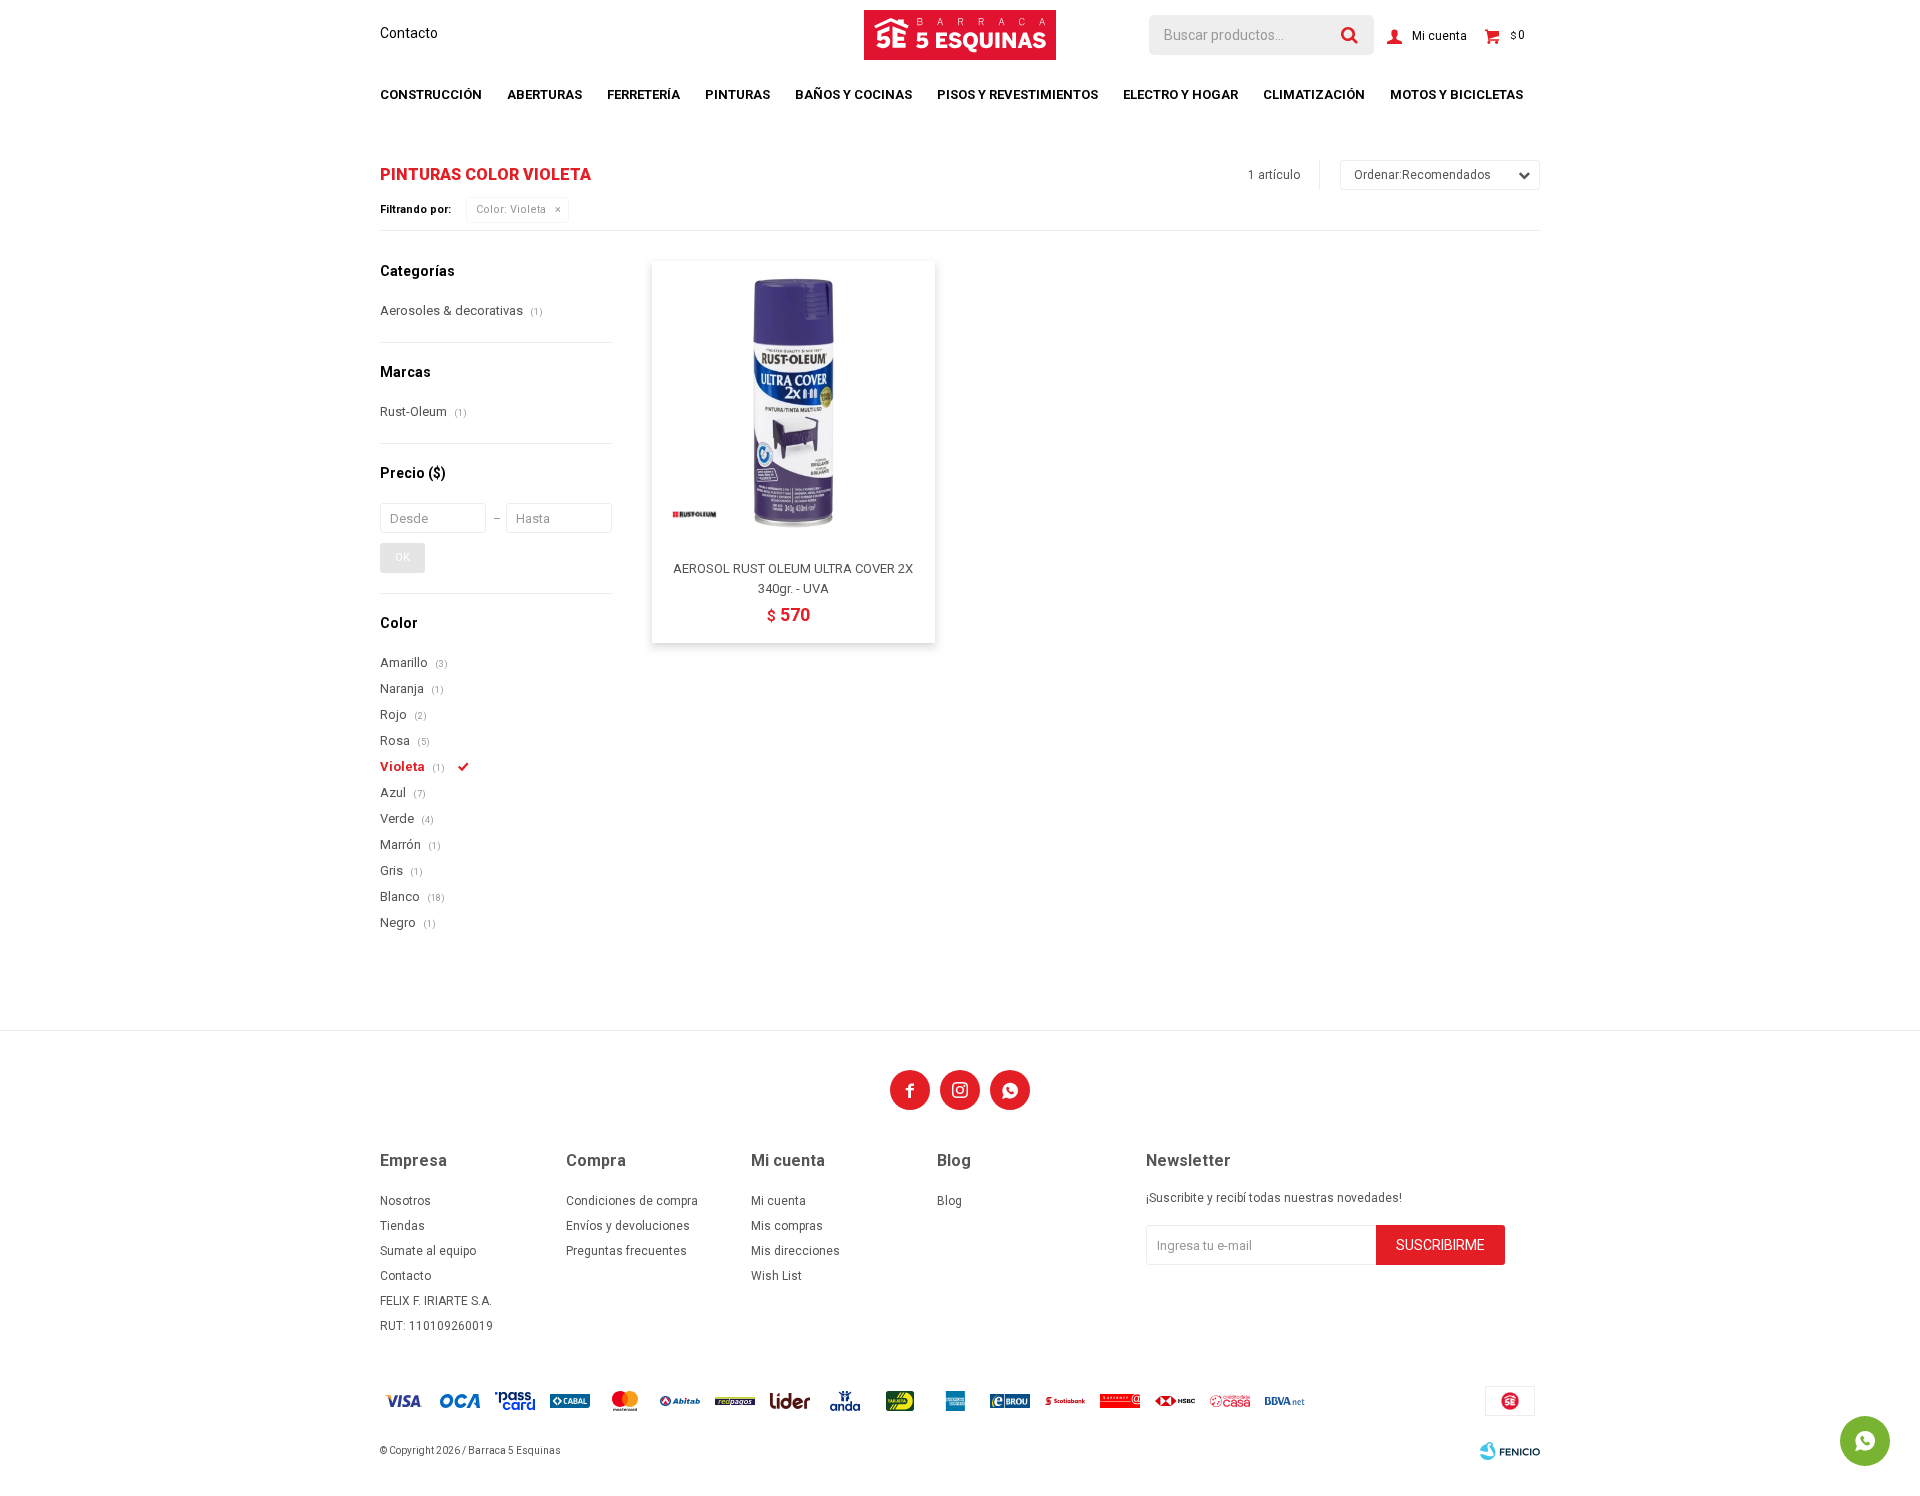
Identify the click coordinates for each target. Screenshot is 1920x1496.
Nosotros (405, 1201)
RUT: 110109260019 (436, 1326)
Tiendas (402, 1226)
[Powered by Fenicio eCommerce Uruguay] (1510, 1451)
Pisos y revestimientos (1017, 94)
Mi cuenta (778, 1201)
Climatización (1314, 94)
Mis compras (787, 1226)
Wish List (776, 1276)
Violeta (511, 209)
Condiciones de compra (632, 1201)
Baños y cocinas (853, 94)
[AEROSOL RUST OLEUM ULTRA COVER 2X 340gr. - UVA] (793, 402)
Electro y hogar (1180, 94)
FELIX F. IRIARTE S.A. (436, 1301)
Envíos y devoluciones (628, 1226)
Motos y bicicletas (1456, 94)
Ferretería (643, 94)
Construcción (431, 94)
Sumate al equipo (428, 1251)
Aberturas (544, 94)
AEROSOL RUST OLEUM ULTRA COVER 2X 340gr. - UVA (793, 578)
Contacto (409, 33)
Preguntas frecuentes (626, 1251)
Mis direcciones (795, 1251)
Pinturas (737, 94)
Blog (949, 1201)
